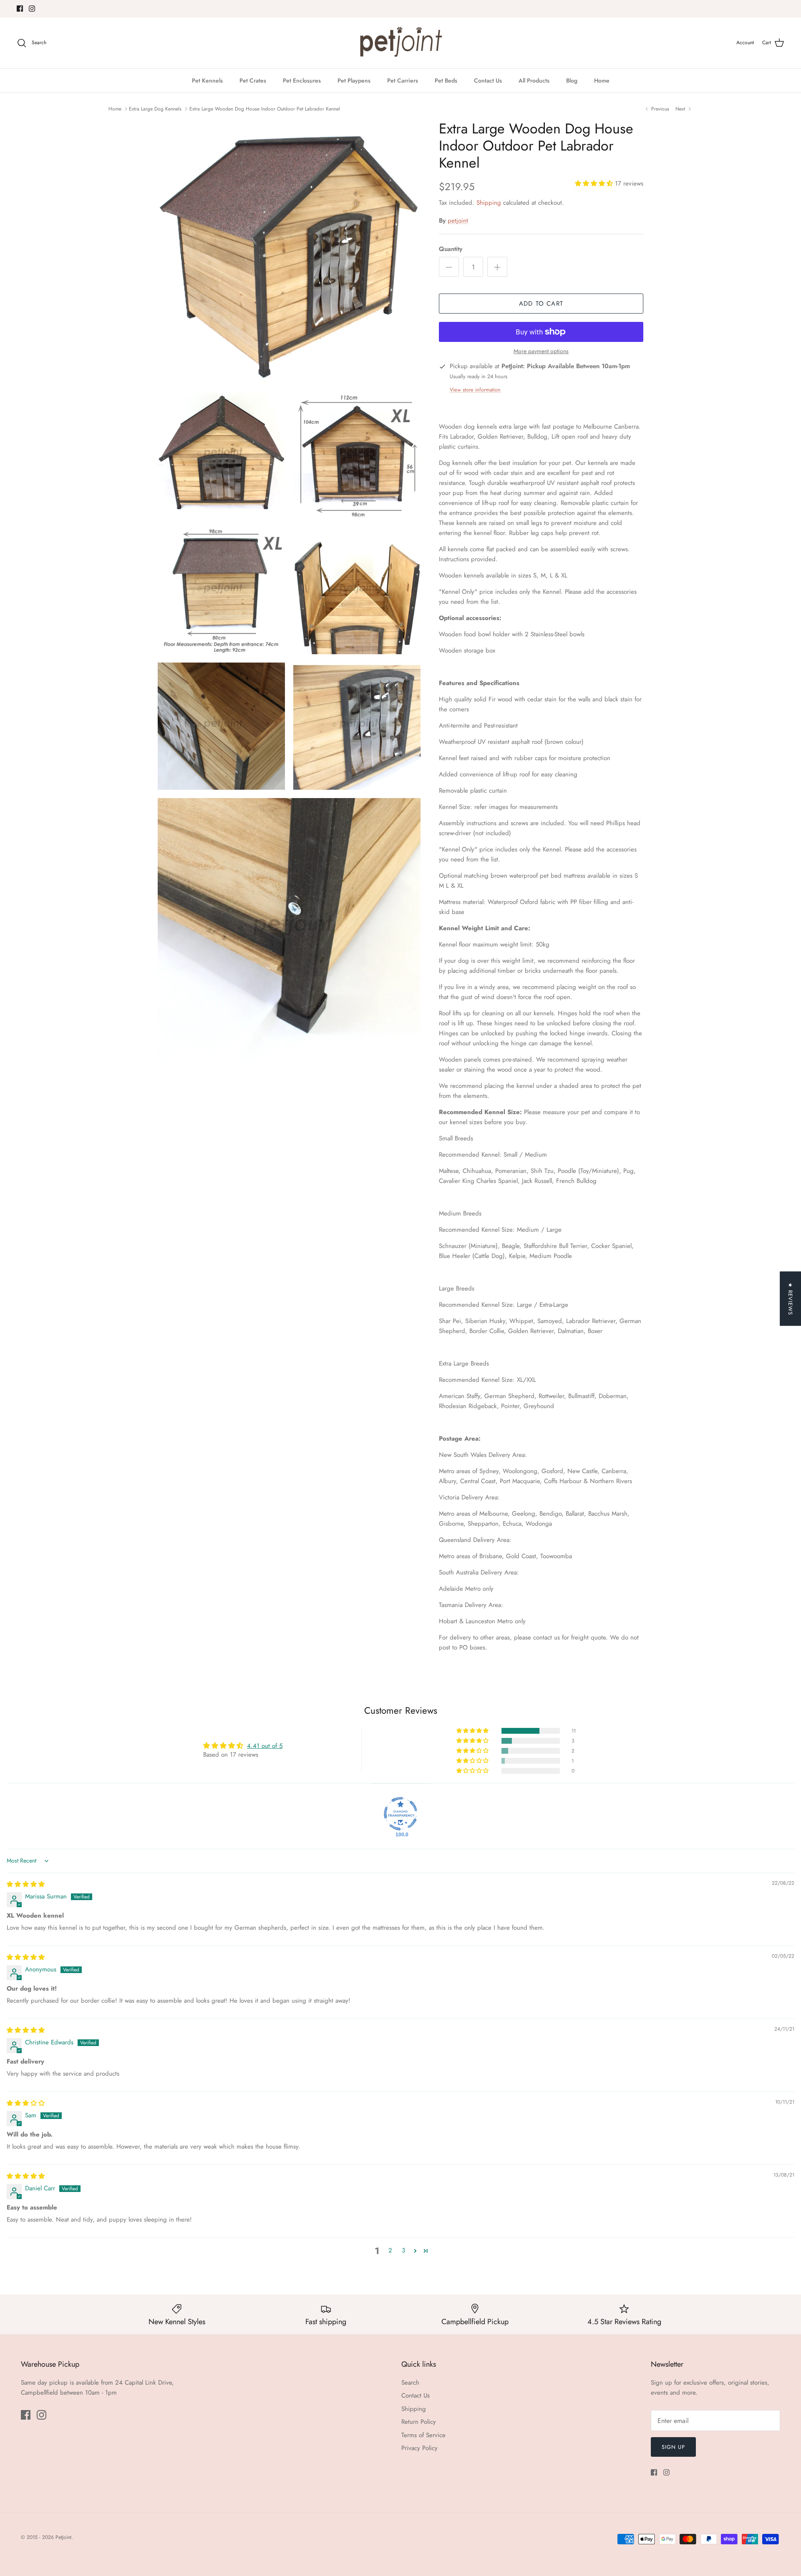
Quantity (451, 249)
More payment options (541, 351)
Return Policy (419, 2422)
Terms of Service (423, 2435)
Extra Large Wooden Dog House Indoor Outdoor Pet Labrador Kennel (265, 108)
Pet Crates (253, 80)
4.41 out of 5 (265, 1746)
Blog (572, 80)
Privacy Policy (419, 2448)
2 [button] (390, 2250)
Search (410, 2383)
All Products (534, 80)
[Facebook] (20, 9)
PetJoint (63, 2537)
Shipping (489, 203)
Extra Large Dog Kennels (155, 108)
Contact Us (488, 80)
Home (602, 80)
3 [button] (403, 2250)
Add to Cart (541, 304)
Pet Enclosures (302, 80)
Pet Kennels (207, 80)
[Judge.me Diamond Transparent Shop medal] (400, 1814)
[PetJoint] (400, 43)
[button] (595, 183)
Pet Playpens (354, 80)
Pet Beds (446, 80)
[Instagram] (32, 9)
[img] (26, 1884)
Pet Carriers (403, 80)
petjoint (458, 221)
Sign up (673, 2447)
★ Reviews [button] (790, 1299)
